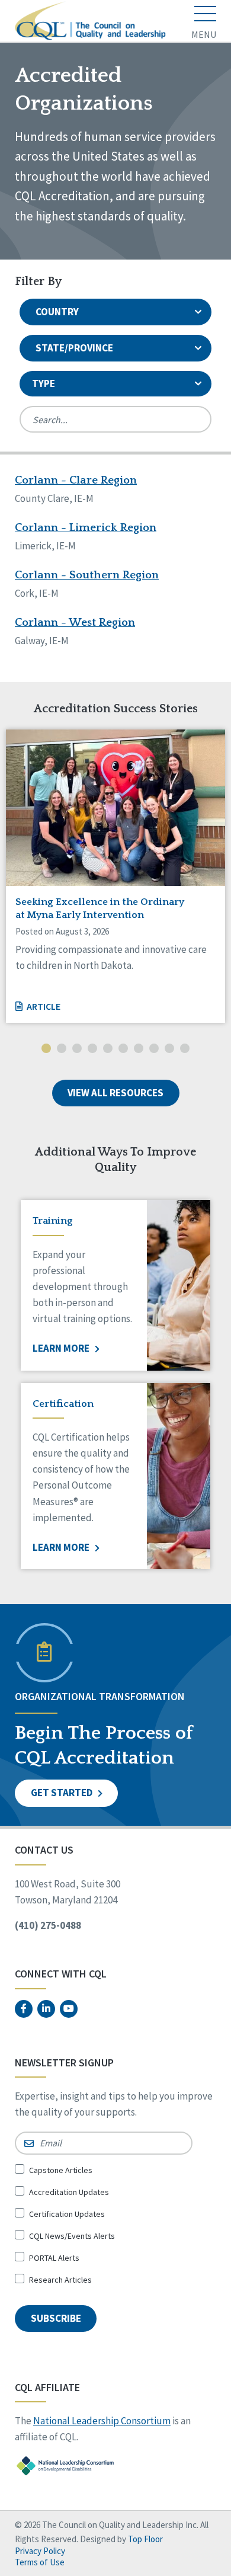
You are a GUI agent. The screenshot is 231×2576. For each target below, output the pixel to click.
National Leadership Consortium (102, 2421)
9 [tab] (169, 1049)
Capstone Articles (61, 2170)
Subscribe (56, 2318)
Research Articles (60, 2280)
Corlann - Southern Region (87, 575)
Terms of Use (40, 2562)
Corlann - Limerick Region (86, 528)
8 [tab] (154, 1049)
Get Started (62, 1793)
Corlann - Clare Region (76, 480)
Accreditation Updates (69, 2192)
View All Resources (115, 1093)
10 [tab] (185, 1049)
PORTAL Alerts (54, 2258)
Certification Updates (67, 2214)
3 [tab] (77, 1049)
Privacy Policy (40, 2551)
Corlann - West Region (75, 623)
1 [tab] (46, 1049)
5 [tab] (108, 1049)
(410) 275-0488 (48, 1925)
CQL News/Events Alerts (72, 2236)
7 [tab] (139, 1049)
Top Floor (145, 2539)
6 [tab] (123, 1049)
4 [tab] (92, 1049)
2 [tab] (62, 1049)
